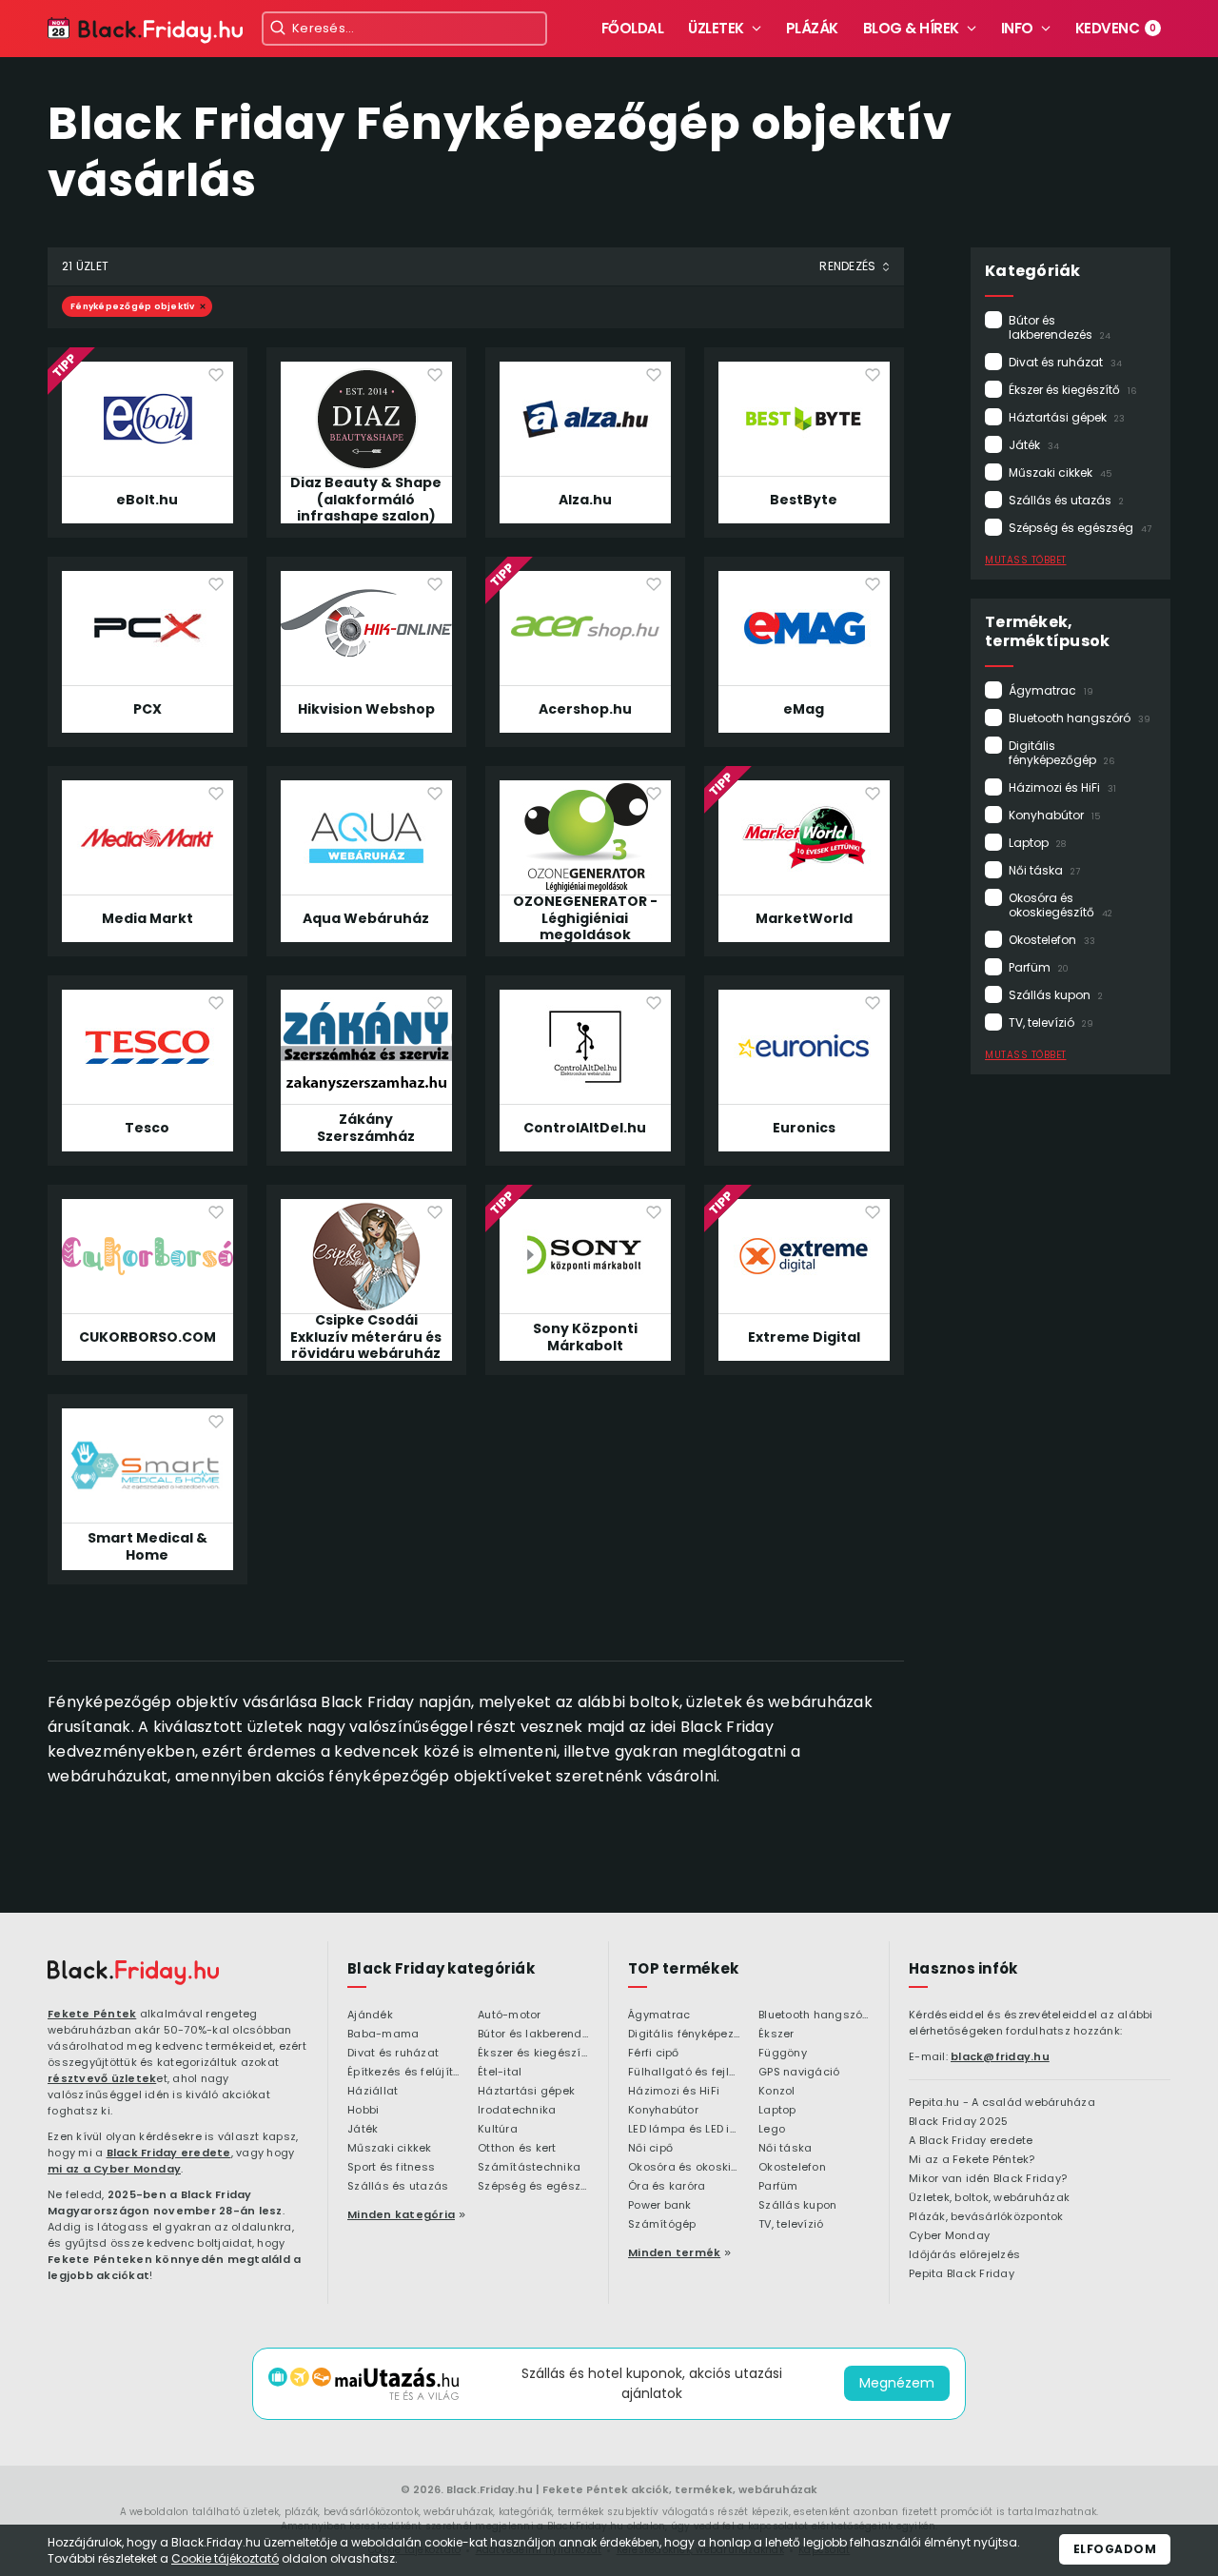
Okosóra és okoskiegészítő (1061, 905)
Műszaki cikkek (1060, 472)
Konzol (777, 2092)
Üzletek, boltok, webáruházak (989, 2198)
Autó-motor (510, 2016)
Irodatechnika (517, 2111)
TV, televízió (1051, 1023)
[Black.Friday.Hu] (145, 31)
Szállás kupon (1056, 995)
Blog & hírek (911, 28)
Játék (1034, 445)
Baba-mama (383, 2035)
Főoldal (633, 28)
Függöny (783, 2054)
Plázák (812, 28)
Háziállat (373, 2092)
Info (1017, 28)
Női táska (1044, 870)
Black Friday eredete (169, 2153)
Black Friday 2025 (958, 2122)
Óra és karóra (667, 2187)
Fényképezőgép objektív (133, 306)
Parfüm (1039, 967)
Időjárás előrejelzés (964, 2255)
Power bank (660, 2206)
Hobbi (363, 2111)
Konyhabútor (1054, 815)
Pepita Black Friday (962, 2274)
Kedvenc (1116, 28)
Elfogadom (1115, 2549)
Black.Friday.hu (490, 2489)
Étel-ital (500, 2073)
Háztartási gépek (1067, 417)
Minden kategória (401, 2214)
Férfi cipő (654, 2054)
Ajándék (370, 2016)
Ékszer (776, 2035)
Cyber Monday (949, 2236)
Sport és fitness (391, 2168)
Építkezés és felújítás (403, 2073)
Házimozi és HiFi (1062, 787)
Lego (772, 2130)
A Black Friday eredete (971, 2141)
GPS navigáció (799, 2073)
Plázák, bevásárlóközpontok (986, 2217)
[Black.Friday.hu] (133, 1973)
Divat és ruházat (1065, 362)
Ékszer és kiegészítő (1072, 390)
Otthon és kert (517, 2149)
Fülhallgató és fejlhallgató (684, 2073)
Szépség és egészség (1080, 528)
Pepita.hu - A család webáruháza (1002, 2103)
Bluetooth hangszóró (1080, 718)
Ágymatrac (1051, 690)
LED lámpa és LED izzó (684, 2130)
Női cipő (650, 2149)
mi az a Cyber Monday (114, 2169)
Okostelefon (1052, 940)
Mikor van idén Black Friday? (988, 2179)
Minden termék (674, 2252)
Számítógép (662, 2225)
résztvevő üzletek (102, 2078)
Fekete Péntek (92, 2014)
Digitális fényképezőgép (1061, 753)
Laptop (1037, 843)
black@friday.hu (1000, 2056)
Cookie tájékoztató (225, 2558)
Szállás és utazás (1066, 500)
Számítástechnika (529, 2168)
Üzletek (716, 28)
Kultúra (498, 2130)
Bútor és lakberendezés (1060, 327)
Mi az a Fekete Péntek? (972, 2160)
